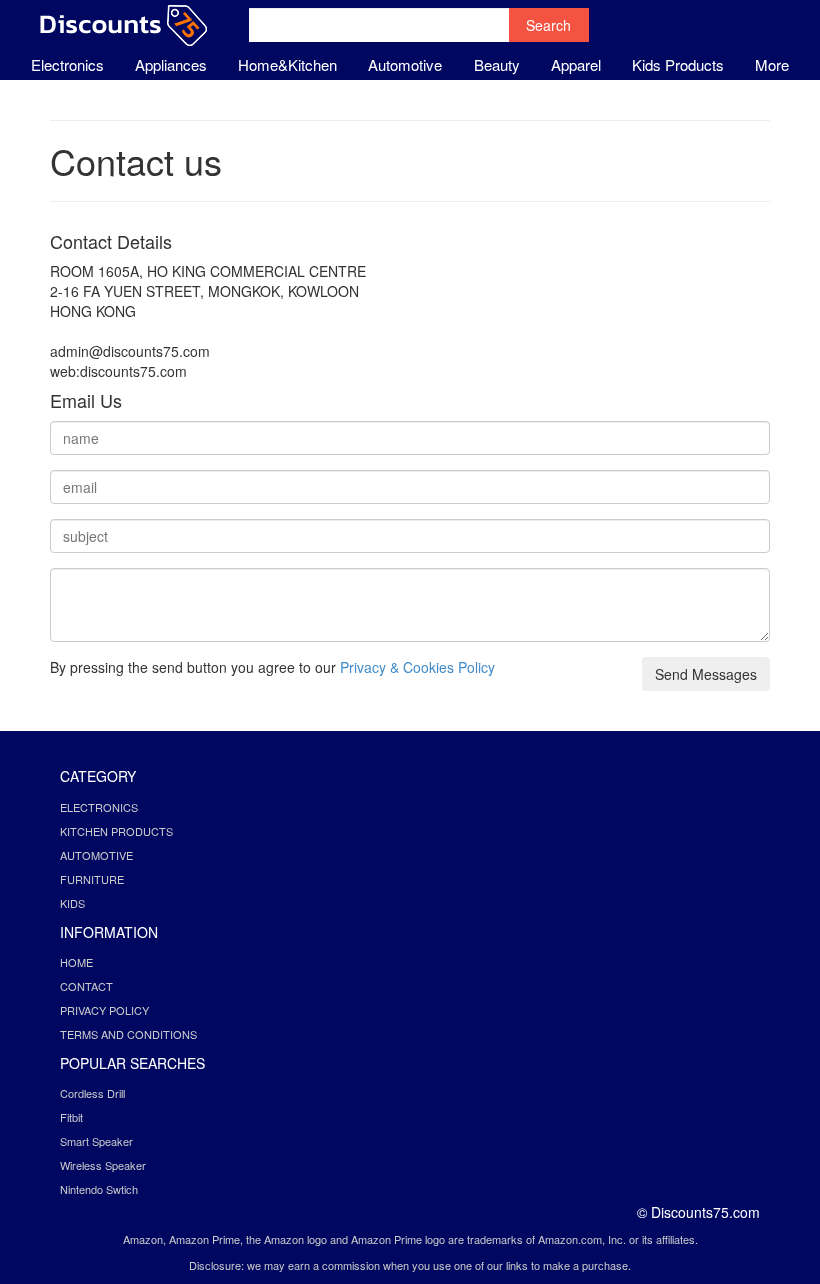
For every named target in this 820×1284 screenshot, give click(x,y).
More (772, 64)
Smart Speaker (96, 1141)
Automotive (405, 64)
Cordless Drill (92, 1093)
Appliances (171, 64)
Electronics (67, 64)
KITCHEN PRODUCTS (116, 831)
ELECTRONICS (99, 807)
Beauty (497, 64)
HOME (76, 962)
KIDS (72, 903)
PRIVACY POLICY (104, 1010)
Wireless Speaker (103, 1165)
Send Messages (706, 674)
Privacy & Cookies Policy (417, 667)
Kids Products (678, 64)
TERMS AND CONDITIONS (128, 1034)
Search (548, 25)
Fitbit (71, 1117)
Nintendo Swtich (99, 1189)
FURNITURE (92, 879)
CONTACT (86, 986)
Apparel (576, 64)
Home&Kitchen (287, 64)
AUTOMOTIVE (96, 855)
